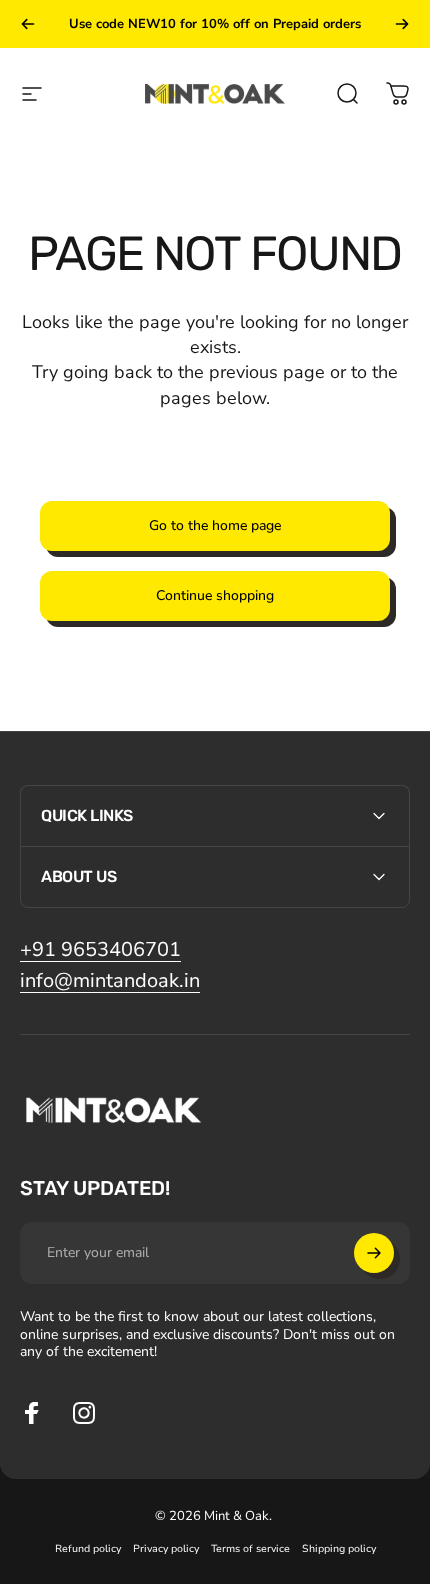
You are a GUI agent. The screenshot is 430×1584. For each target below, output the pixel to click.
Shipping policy (339, 1548)
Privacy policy (166, 1548)
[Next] (402, 24)
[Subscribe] (374, 1253)
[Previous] (28, 24)
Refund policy (88, 1548)
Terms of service (250, 1548)
